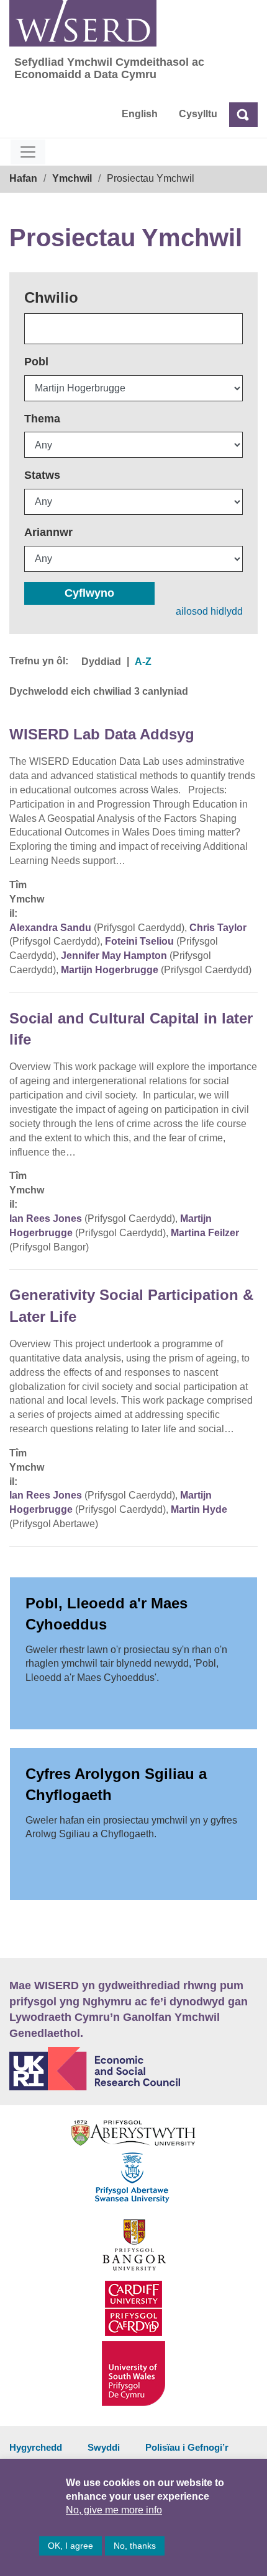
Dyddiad (101, 662)
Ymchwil (72, 178)
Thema (42, 419)
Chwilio (51, 297)
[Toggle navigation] (28, 152)
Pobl (36, 362)
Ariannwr (48, 532)
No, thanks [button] (135, 2546)
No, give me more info (114, 2510)
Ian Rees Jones (46, 1219)
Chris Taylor (218, 928)
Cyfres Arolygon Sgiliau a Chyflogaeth (116, 1784)
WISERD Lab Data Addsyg (102, 734)
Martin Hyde (199, 1509)
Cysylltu (198, 114)
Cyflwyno (89, 593)
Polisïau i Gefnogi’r (187, 2447)
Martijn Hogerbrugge (110, 970)
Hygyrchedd (36, 2447)
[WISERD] (83, 23)
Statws (42, 475)
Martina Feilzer (205, 1233)
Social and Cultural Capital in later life (131, 1029)
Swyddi (104, 2447)
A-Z (143, 662)
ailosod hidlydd (209, 611)
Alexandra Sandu (50, 928)
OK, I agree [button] (70, 2546)
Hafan (23, 178)
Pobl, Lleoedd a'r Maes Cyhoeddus (106, 1614)
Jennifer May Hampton (114, 956)
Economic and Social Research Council (133, 2069)
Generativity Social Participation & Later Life (131, 1305)
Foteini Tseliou (139, 941)
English (140, 114)
